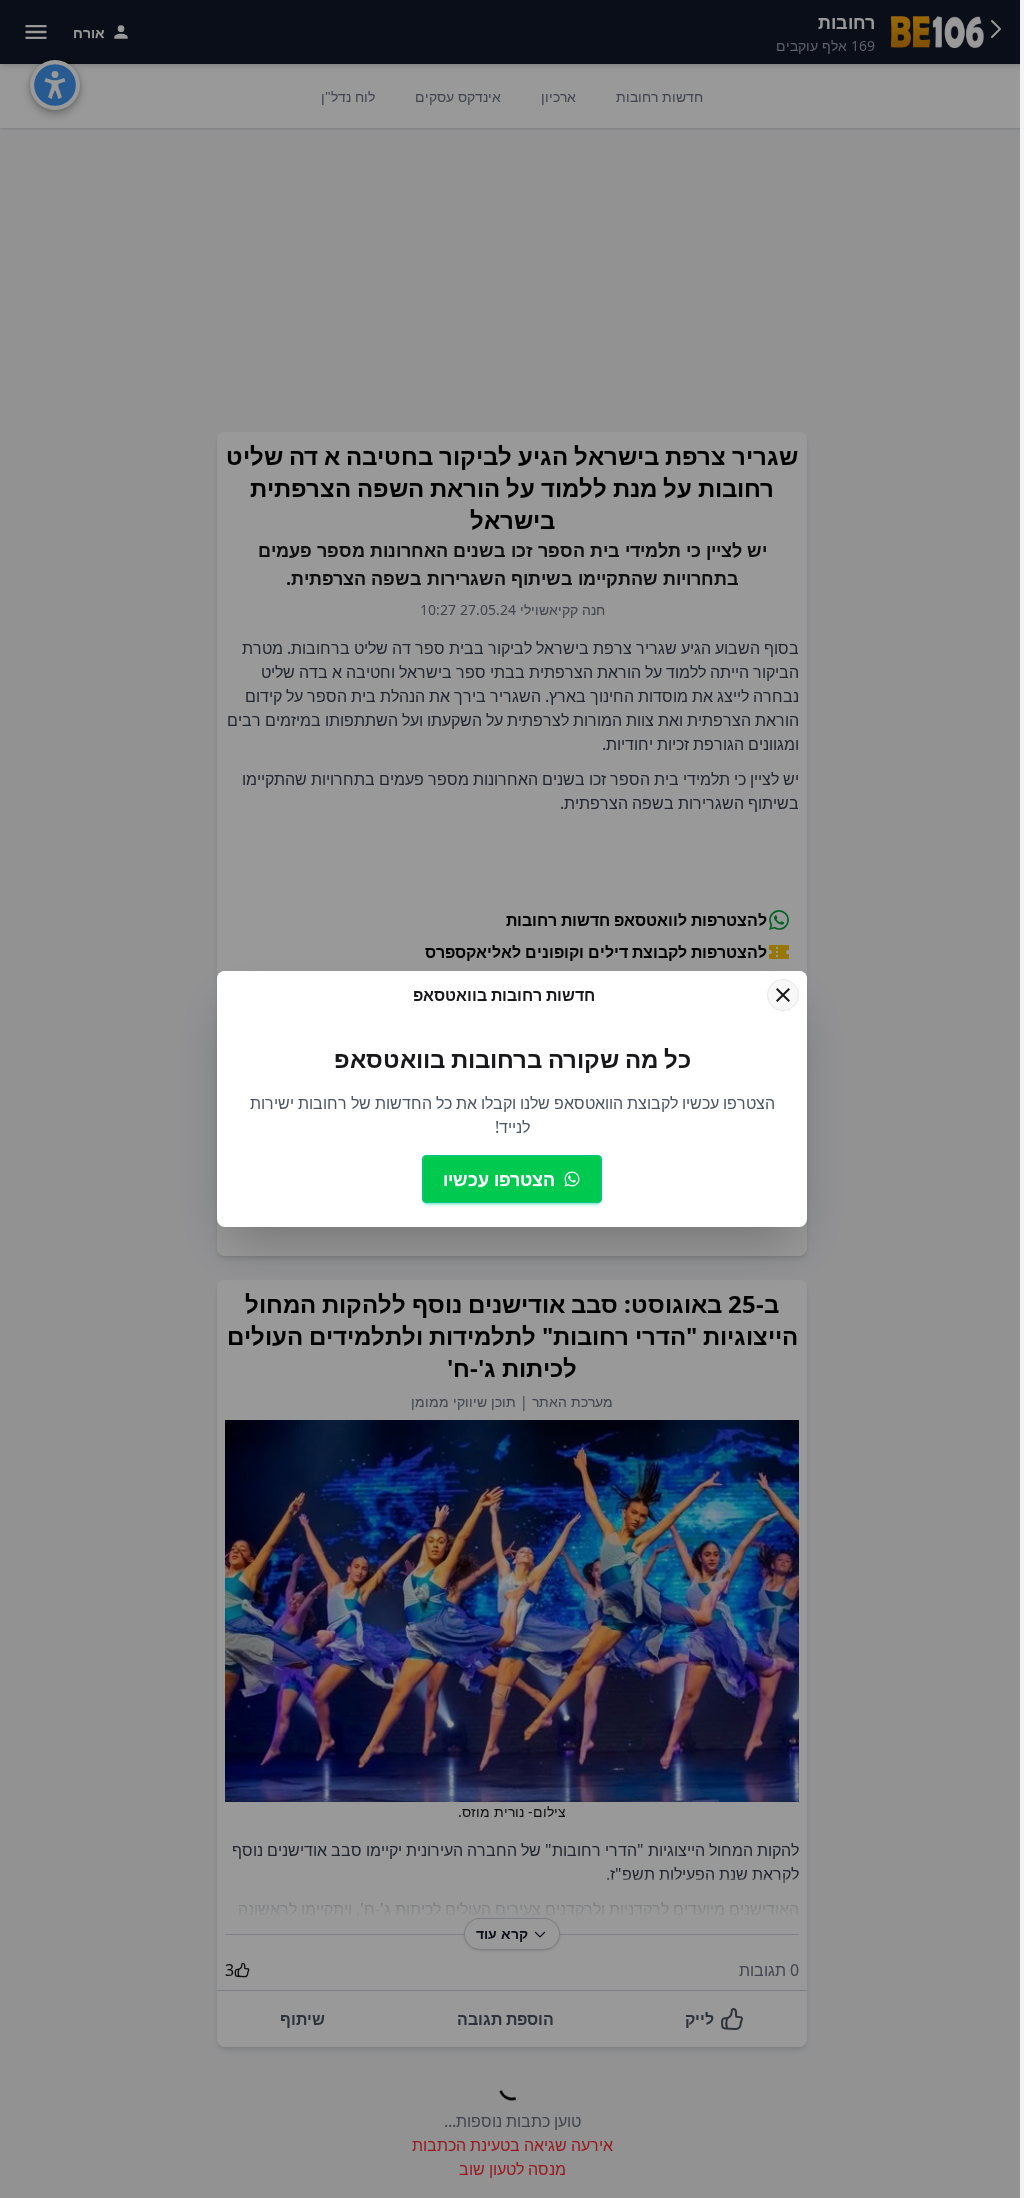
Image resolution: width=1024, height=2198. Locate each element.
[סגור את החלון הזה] (783, 995)
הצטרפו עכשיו (499, 1179)
